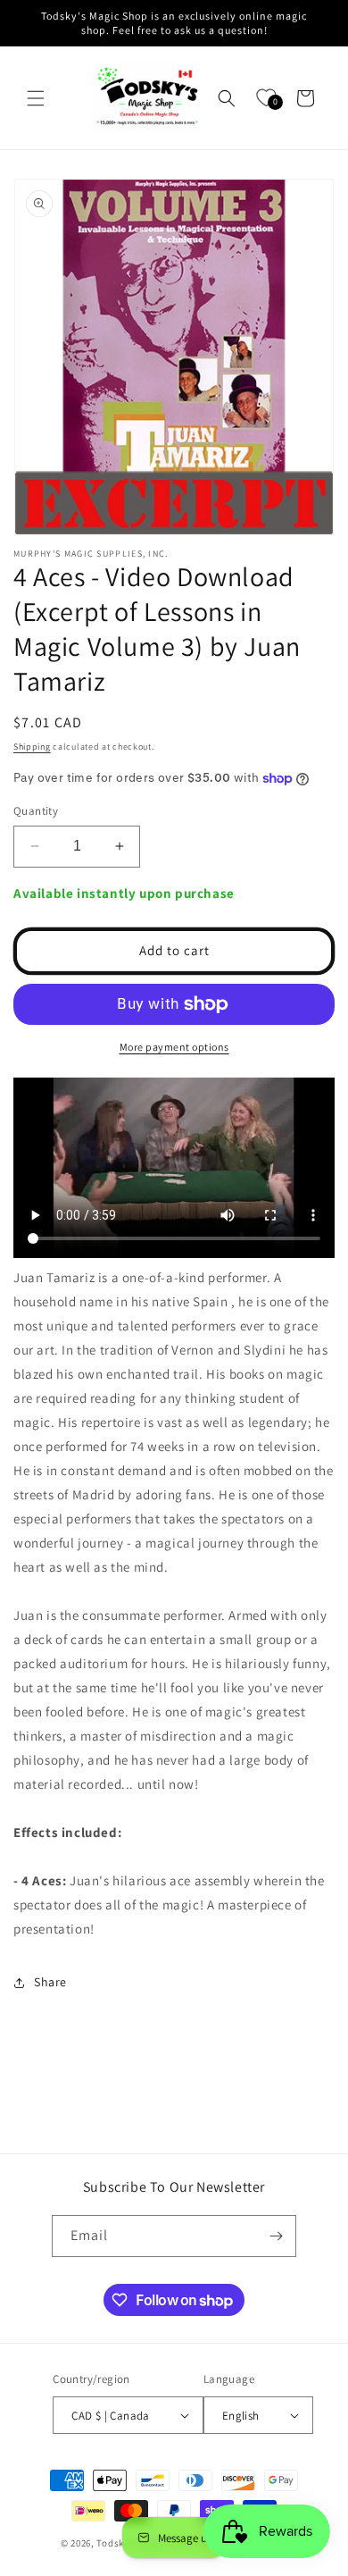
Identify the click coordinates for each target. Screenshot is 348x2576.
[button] (36, 98)
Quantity (36, 811)
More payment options (174, 1047)
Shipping (32, 747)
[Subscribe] (276, 2236)
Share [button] (50, 1982)
